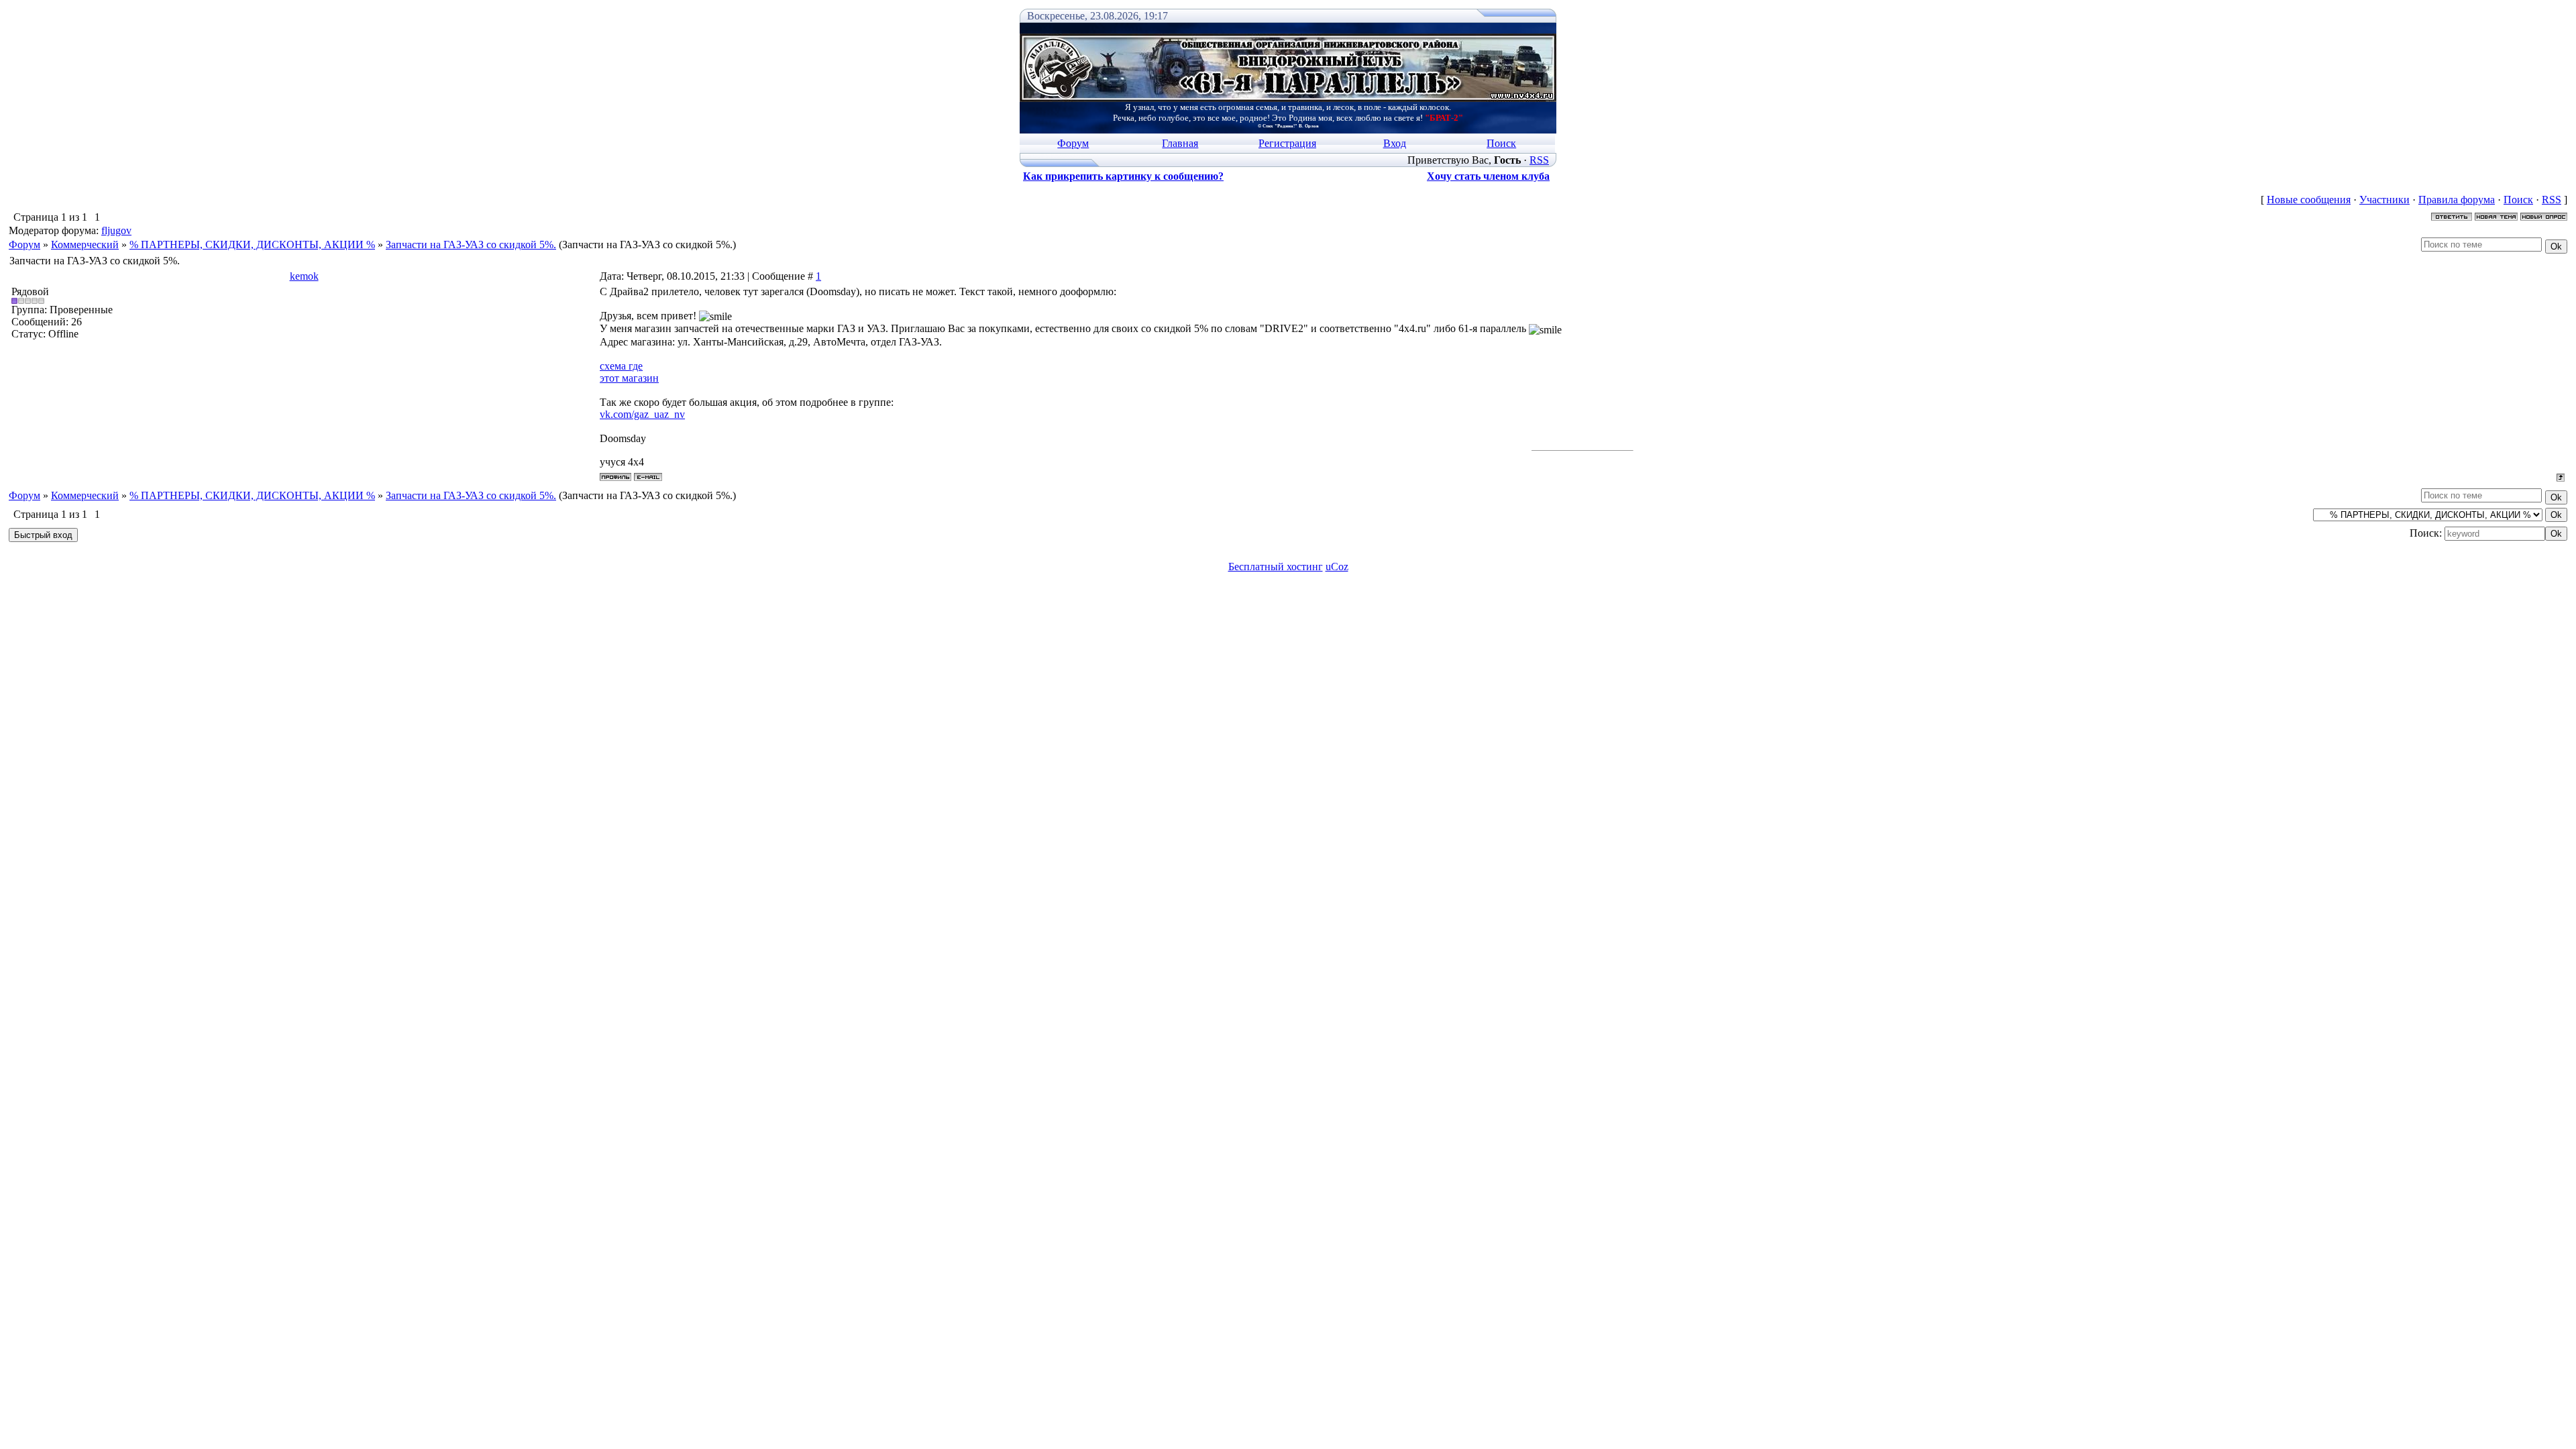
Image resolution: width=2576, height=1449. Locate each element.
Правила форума (2457, 200)
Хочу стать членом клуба (1488, 176)
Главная (1180, 143)
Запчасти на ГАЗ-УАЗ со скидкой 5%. (471, 245)
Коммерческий (85, 245)
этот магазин (629, 378)
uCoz (1337, 567)
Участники (2384, 200)
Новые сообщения (2309, 200)
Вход (1395, 143)
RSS (1539, 160)
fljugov (116, 230)
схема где (621, 366)
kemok (304, 276)
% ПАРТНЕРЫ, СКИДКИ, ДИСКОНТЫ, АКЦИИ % (252, 245)
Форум (1073, 143)
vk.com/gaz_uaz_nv (642, 414)
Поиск (1501, 143)
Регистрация (1287, 143)
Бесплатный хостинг (1276, 567)
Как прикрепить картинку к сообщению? (1123, 176)
